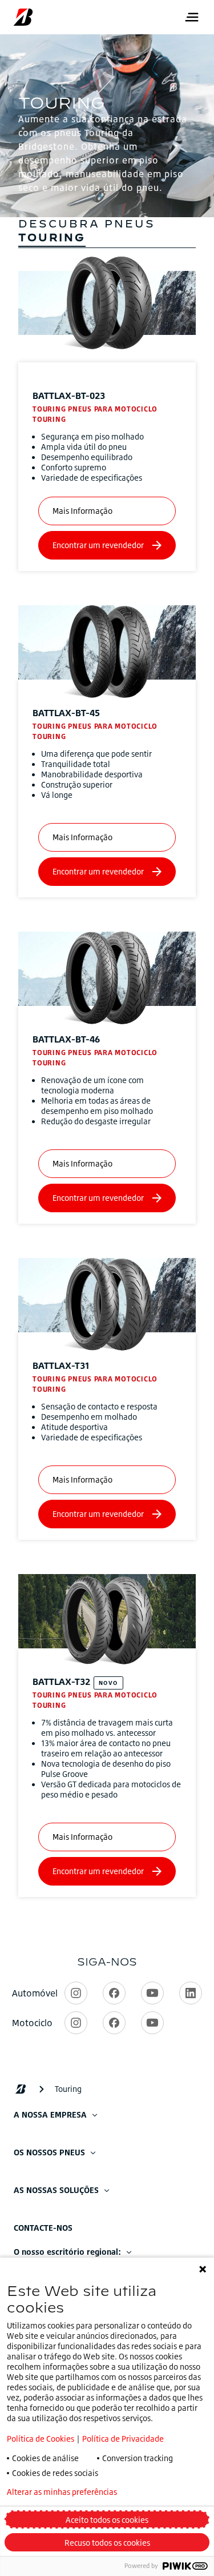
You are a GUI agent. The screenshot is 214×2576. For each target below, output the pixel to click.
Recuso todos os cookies (107, 2543)
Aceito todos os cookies (107, 2520)
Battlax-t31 (61, 1365)
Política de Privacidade (123, 2439)
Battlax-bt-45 (66, 713)
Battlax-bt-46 (66, 1039)
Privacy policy (173, 2492)
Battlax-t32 (61, 1682)
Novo (108, 1683)
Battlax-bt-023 (69, 396)
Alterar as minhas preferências (62, 2492)
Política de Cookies (41, 2439)
